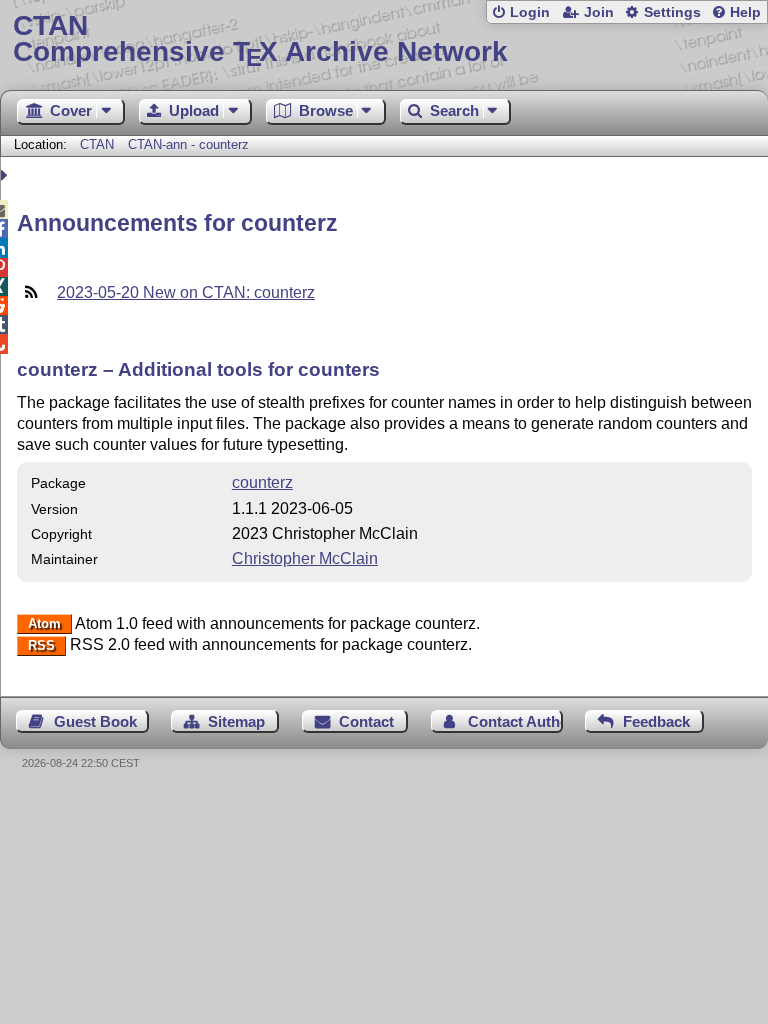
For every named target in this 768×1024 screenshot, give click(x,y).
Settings (672, 12)
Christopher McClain (305, 558)
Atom (44, 624)
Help (745, 12)
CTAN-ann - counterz (188, 144)
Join (599, 12)
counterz (262, 482)
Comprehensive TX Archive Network (260, 39)
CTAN (97, 144)
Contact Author (515, 721)
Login (530, 12)
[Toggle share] (6, 175)
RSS (41, 645)
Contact (366, 721)
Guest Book (95, 721)
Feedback (656, 721)
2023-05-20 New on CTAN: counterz (186, 292)
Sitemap (236, 721)
